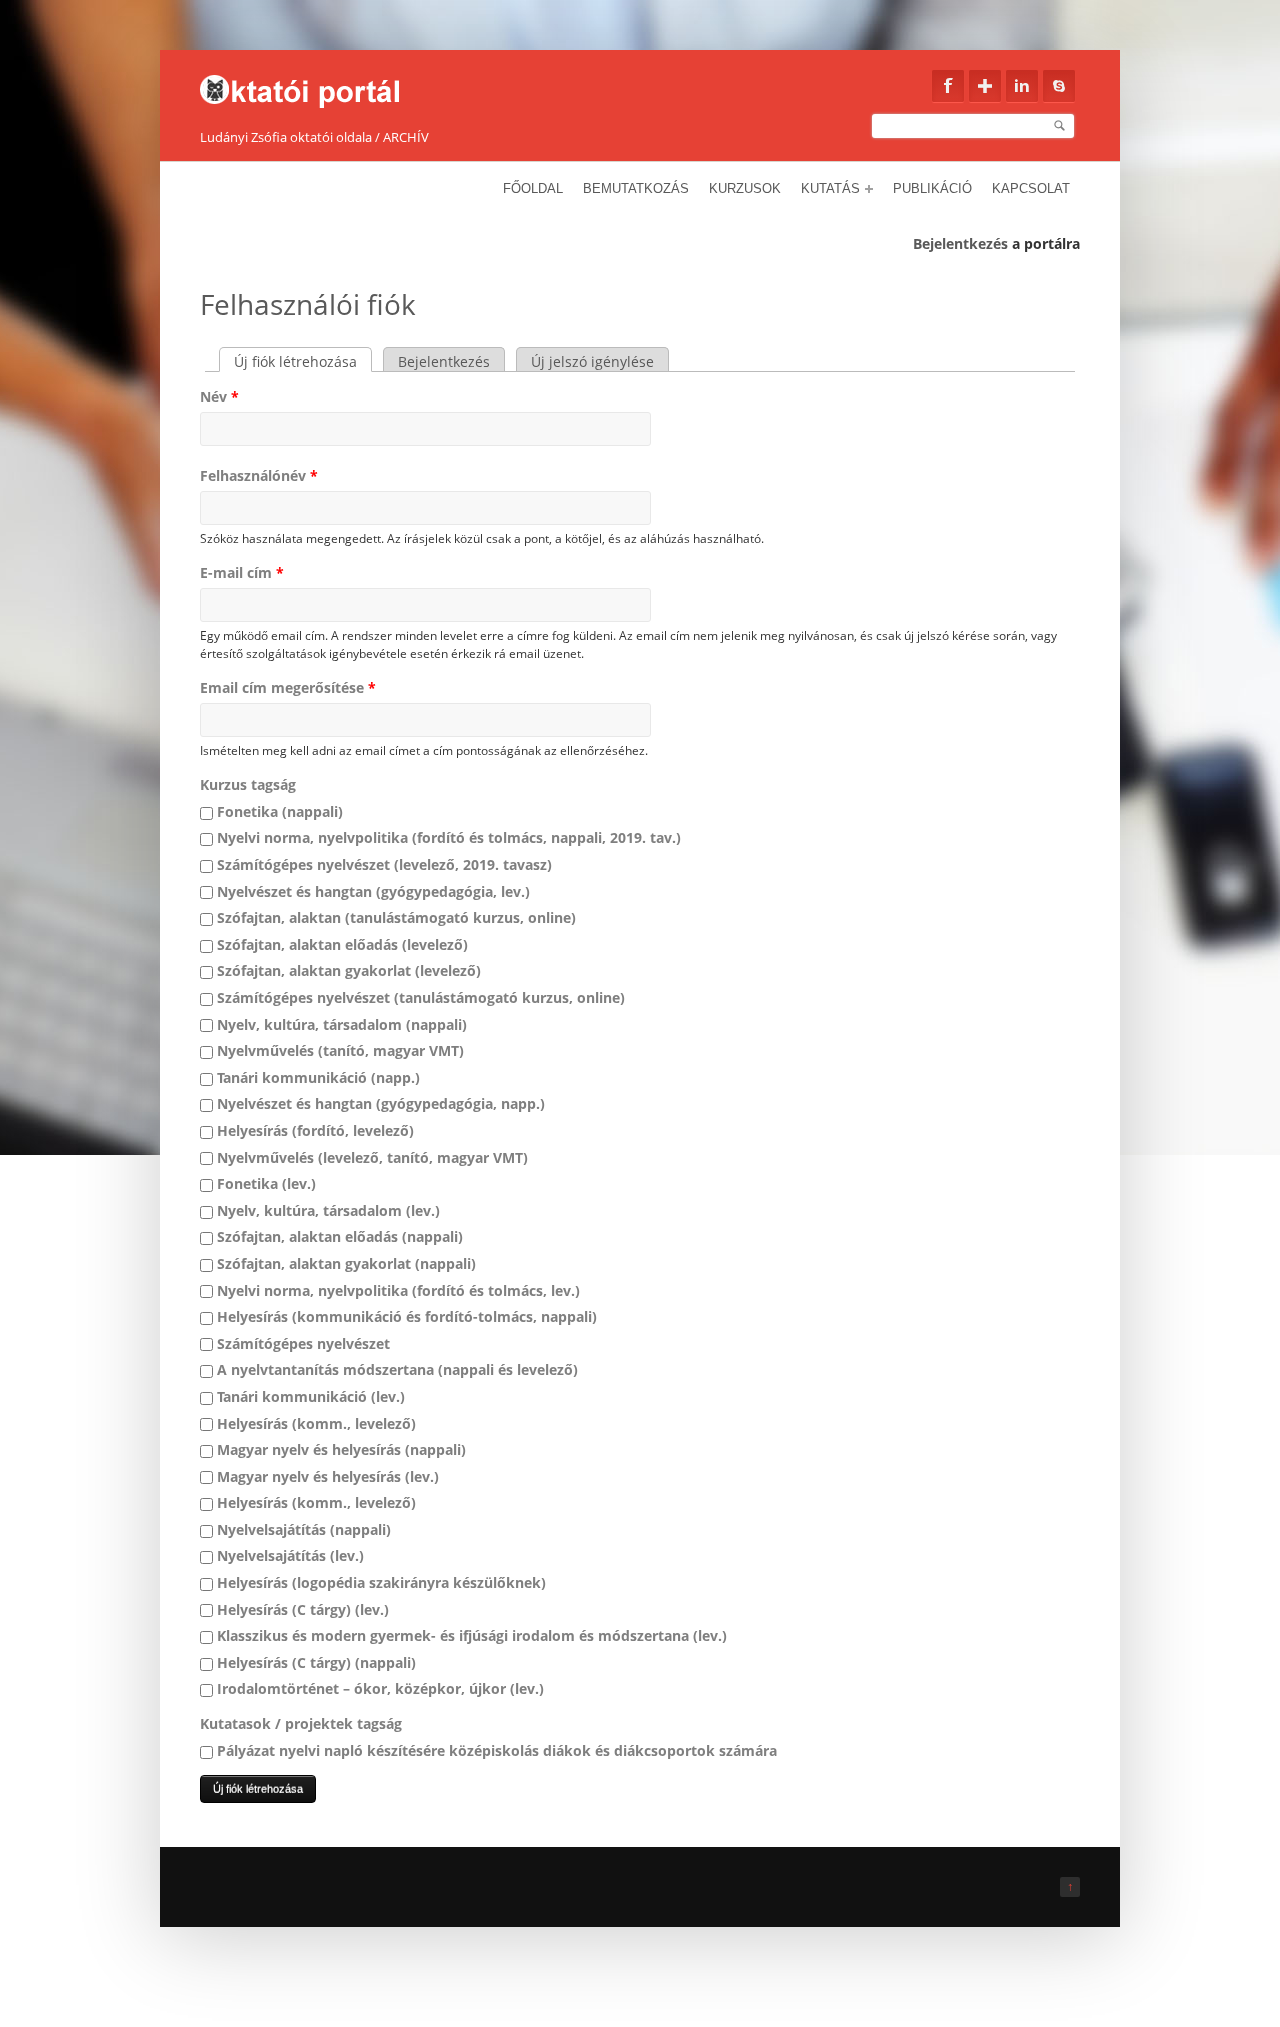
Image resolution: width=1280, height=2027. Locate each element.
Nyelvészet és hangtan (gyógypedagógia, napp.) (381, 1103)
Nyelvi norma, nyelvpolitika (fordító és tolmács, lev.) (398, 1290)
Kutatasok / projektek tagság (301, 1723)
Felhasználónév (259, 475)
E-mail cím (242, 572)
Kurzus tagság (248, 784)
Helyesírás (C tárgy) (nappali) (316, 1662)
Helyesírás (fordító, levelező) (315, 1130)
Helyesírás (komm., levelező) (316, 1423)
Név (219, 396)
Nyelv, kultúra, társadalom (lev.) (328, 1210)
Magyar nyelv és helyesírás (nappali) (341, 1449)
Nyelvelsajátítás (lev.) (290, 1555)
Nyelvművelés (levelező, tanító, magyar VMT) (372, 1157)
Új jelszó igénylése (592, 361)
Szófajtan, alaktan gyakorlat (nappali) (346, 1263)
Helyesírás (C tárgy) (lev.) (303, 1609)
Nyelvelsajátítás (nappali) (304, 1529)
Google (985, 86)
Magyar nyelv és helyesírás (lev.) (328, 1476)
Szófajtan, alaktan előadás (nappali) (340, 1236)
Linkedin (1022, 86)
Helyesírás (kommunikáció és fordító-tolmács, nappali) (407, 1316)
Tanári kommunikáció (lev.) (311, 1396)
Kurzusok (745, 188)
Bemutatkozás (636, 188)
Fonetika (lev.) (266, 1183)
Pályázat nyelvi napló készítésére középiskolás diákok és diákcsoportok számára (497, 1750)
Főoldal (533, 188)
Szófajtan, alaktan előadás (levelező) (342, 944)
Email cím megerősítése (288, 687)
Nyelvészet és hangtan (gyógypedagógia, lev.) (373, 891)
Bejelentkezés (960, 243)
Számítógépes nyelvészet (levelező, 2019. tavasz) (384, 864)
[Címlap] (312, 86)
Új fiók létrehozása (303, 361)
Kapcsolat (1031, 188)
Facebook (948, 86)
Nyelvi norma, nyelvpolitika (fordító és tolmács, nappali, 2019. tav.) (449, 837)
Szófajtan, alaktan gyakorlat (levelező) (349, 970)
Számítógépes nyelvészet (303, 1343)
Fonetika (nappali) (280, 811)
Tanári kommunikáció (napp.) (318, 1077)
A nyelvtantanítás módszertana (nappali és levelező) (397, 1369)
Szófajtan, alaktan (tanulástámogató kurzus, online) (396, 917)
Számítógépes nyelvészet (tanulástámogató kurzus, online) (421, 997)
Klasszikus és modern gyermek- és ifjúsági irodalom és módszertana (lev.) (472, 1635)
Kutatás (830, 188)
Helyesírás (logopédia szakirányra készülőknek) (381, 1582)
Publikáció (932, 188)
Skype (1059, 86)
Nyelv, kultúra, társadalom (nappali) (342, 1024)
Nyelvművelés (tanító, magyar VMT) (340, 1050)
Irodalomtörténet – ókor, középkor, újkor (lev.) (380, 1688)
